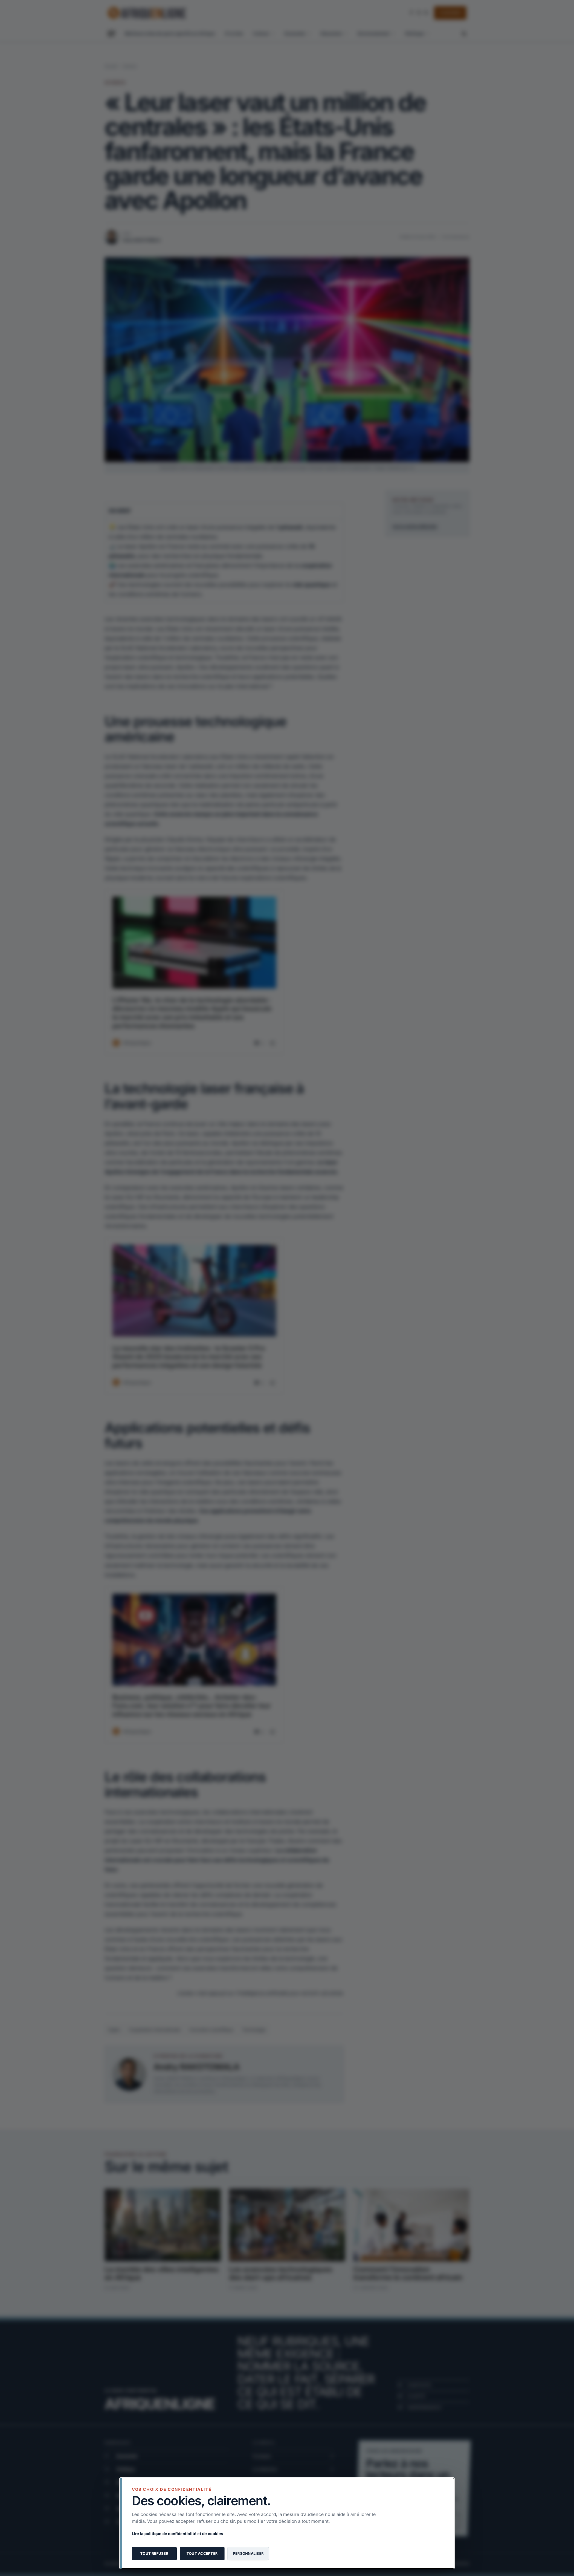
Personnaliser (248, 2553)
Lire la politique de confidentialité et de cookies (177, 2534)
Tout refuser (154, 2553)
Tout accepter (202, 2553)
